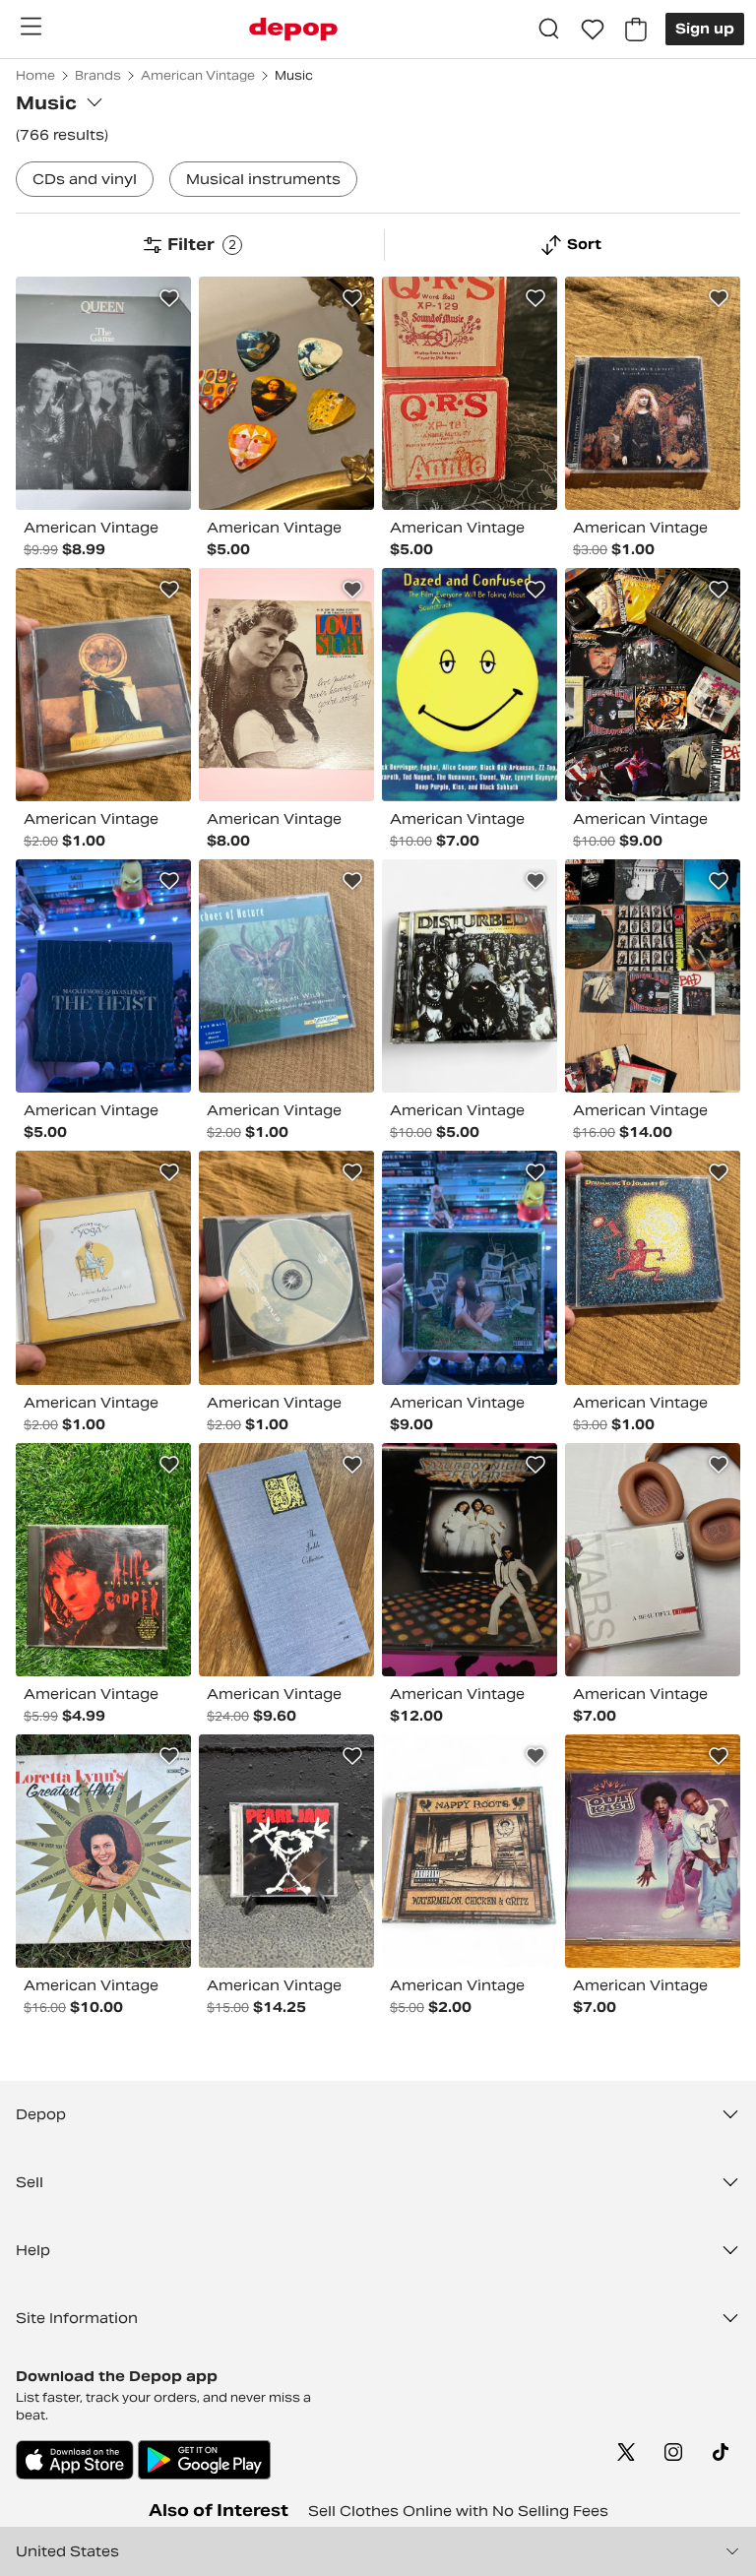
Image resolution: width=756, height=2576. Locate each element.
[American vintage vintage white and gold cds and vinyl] (103, 1851)
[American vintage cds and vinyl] (103, 685)
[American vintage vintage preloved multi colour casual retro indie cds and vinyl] (286, 685)
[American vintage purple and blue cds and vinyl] (653, 1851)
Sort (584, 244)
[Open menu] (31, 27)
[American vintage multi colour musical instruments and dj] (470, 393)
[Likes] (593, 30)
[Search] (549, 30)
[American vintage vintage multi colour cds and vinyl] (470, 976)
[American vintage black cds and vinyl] (103, 393)
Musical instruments (263, 179)
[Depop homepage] (293, 29)
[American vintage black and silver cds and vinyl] (286, 1267)
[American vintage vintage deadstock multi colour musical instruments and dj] (286, 393)
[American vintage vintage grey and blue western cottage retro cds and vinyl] (286, 1560)
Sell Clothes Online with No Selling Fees (458, 2511)
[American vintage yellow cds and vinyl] (103, 1267)
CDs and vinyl (85, 179)
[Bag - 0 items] (636, 30)
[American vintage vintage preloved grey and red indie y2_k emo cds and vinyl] (653, 1560)
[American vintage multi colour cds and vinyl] (653, 393)
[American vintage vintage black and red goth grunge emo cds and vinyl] (286, 1851)
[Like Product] (169, 298)
